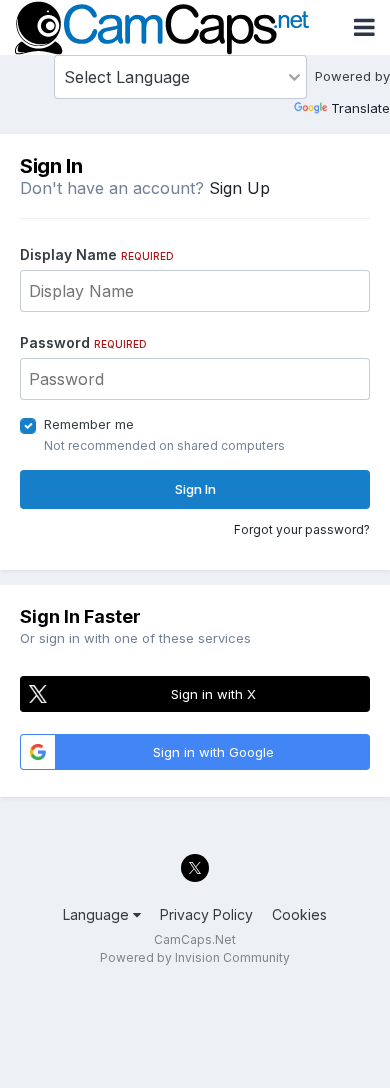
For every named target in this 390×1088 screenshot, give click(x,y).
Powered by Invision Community (195, 957)
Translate (360, 108)
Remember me (89, 424)
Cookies (299, 914)
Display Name (97, 254)
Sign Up (239, 188)
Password (83, 342)
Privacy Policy (206, 914)
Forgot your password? (302, 529)
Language (98, 914)
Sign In (195, 489)
